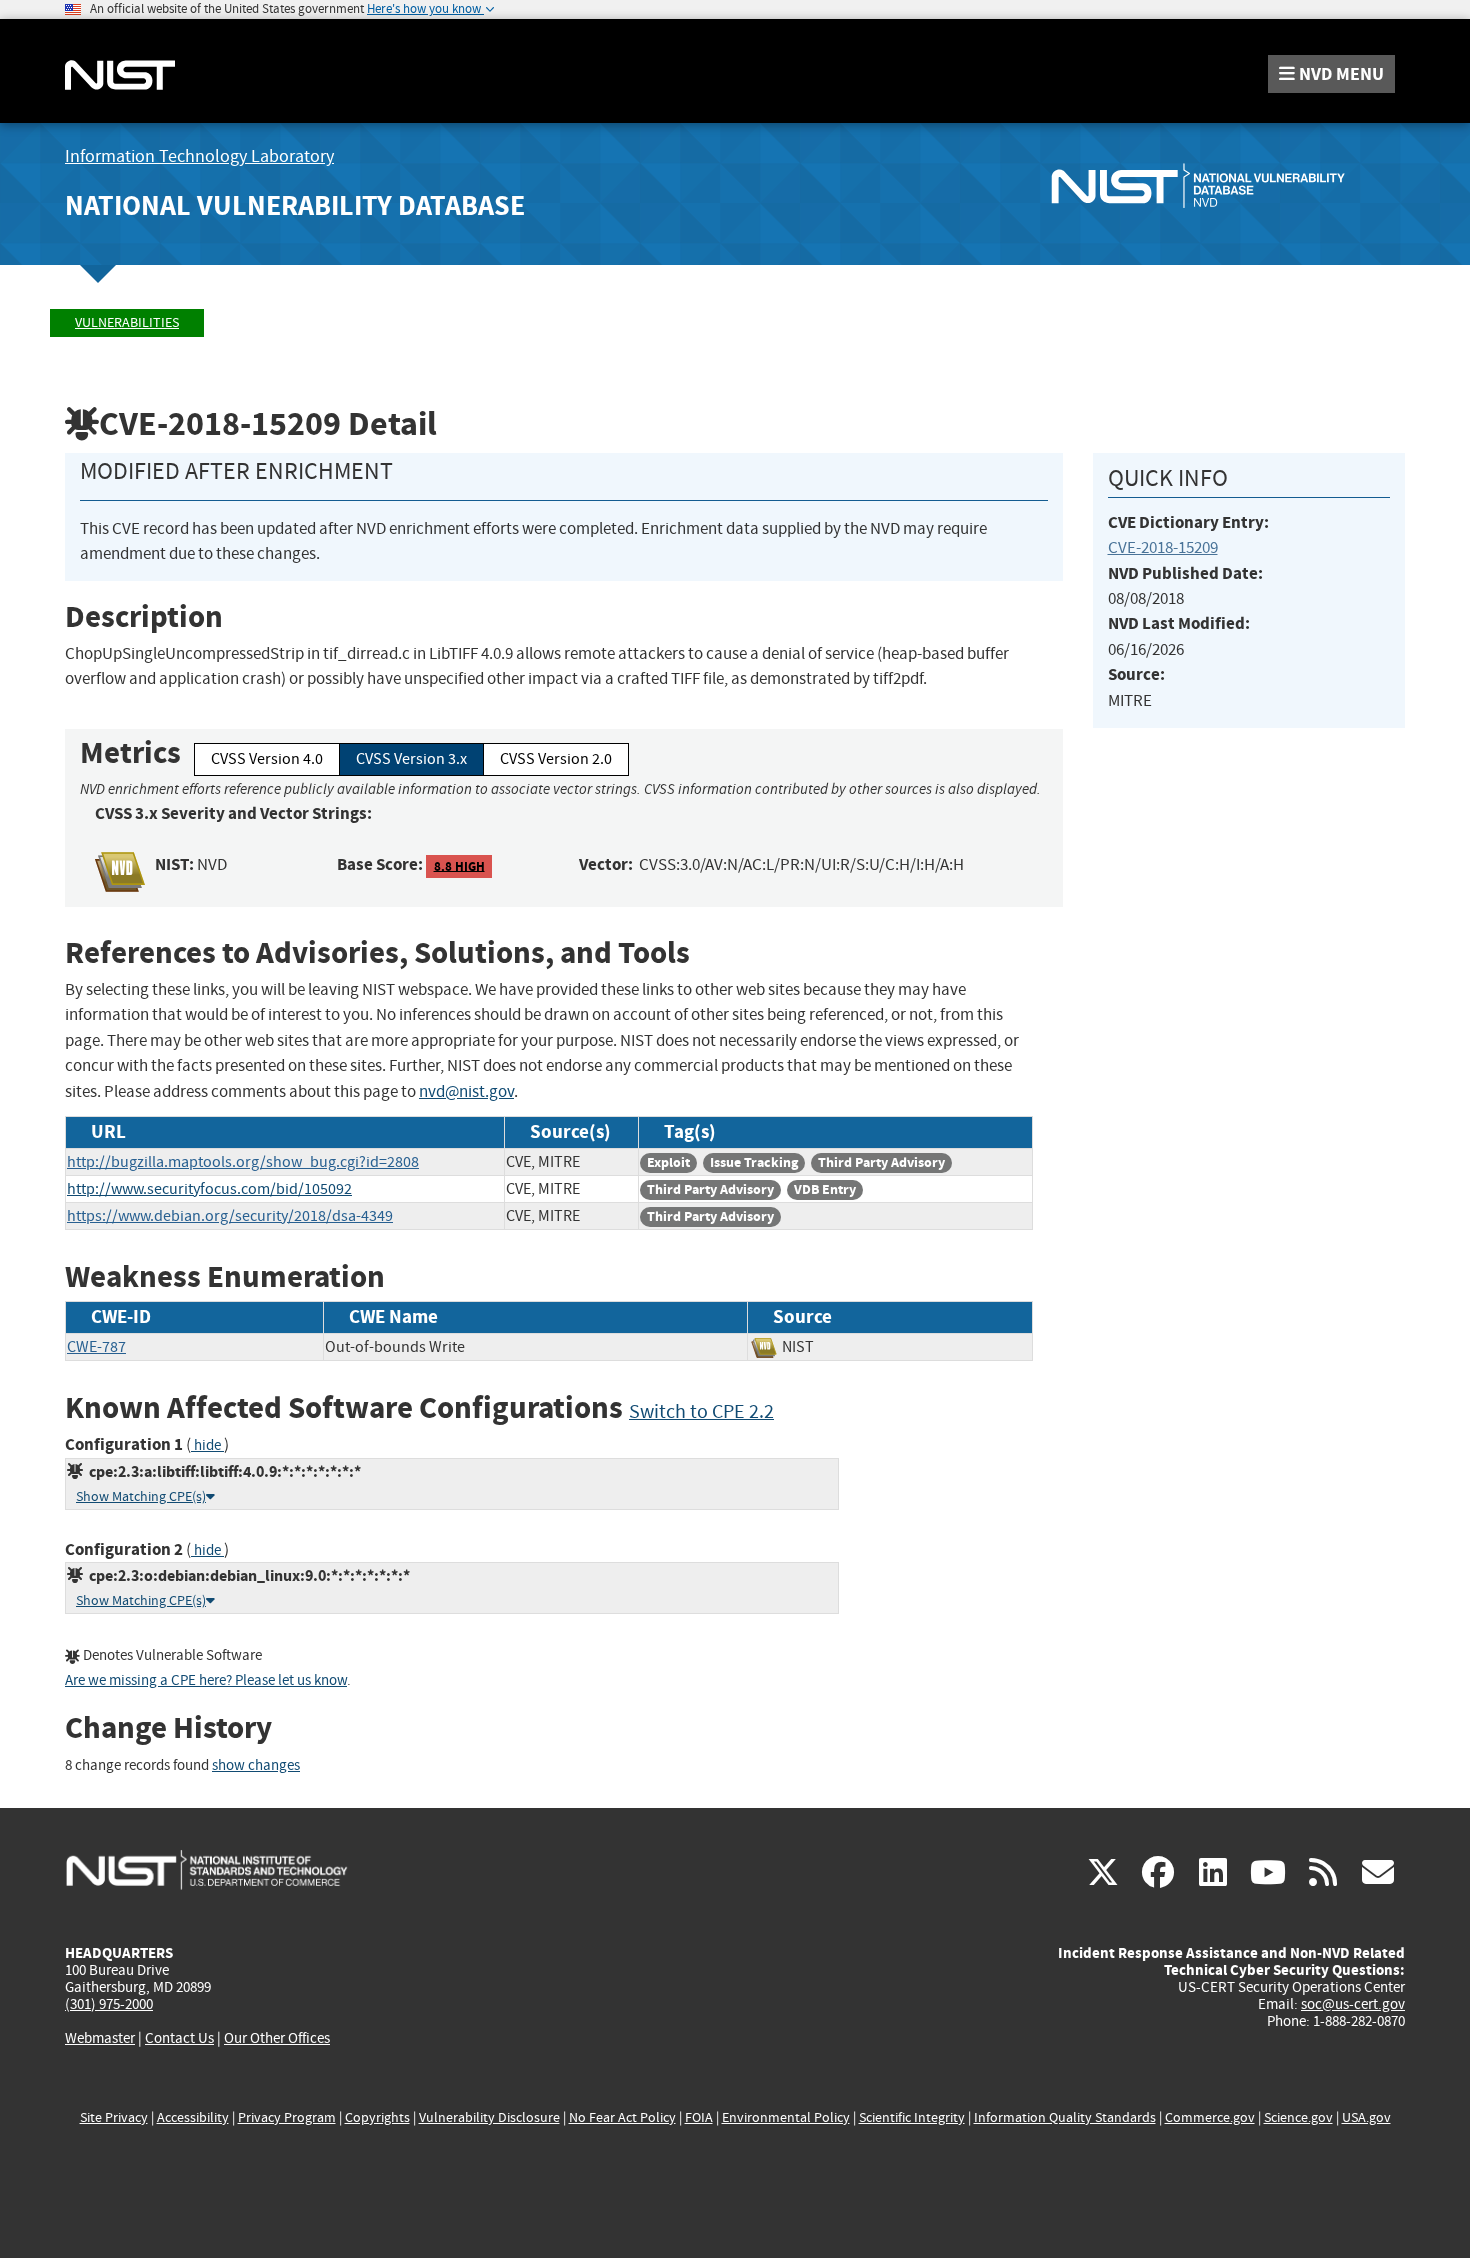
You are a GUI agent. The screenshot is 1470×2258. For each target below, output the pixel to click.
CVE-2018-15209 (1163, 547)
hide (207, 1445)
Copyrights (377, 2117)
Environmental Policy (786, 2117)
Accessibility (193, 2117)
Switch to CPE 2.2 (701, 1411)
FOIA (699, 2117)
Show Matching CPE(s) (141, 1496)
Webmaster (100, 2038)
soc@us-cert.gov (1353, 2004)
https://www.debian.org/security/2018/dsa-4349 (230, 1216)
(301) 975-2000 (109, 2004)
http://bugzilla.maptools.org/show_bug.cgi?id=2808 (243, 1162)
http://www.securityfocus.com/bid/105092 (209, 1189)
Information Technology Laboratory (199, 156)
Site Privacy (114, 2117)
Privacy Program (287, 2117)
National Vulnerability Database (295, 205)
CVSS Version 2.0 (556, 759)
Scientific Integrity (912, 2117)
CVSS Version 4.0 (267, 759)
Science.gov (1298, 2117)
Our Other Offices (277, 2038)
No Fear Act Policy (622, 2117)
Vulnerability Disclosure (489, 2117)
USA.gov (1366, 2117)
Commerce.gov (1210, 2117)
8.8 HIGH (459, 865)
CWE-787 (96, 1347)
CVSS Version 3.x (411, 759)
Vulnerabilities (127, 322)
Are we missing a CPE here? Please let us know (206, 1680)
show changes (256, 1765)
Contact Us (179, 2038)
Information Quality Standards (1065, 2117)
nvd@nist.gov (466, 1091)
